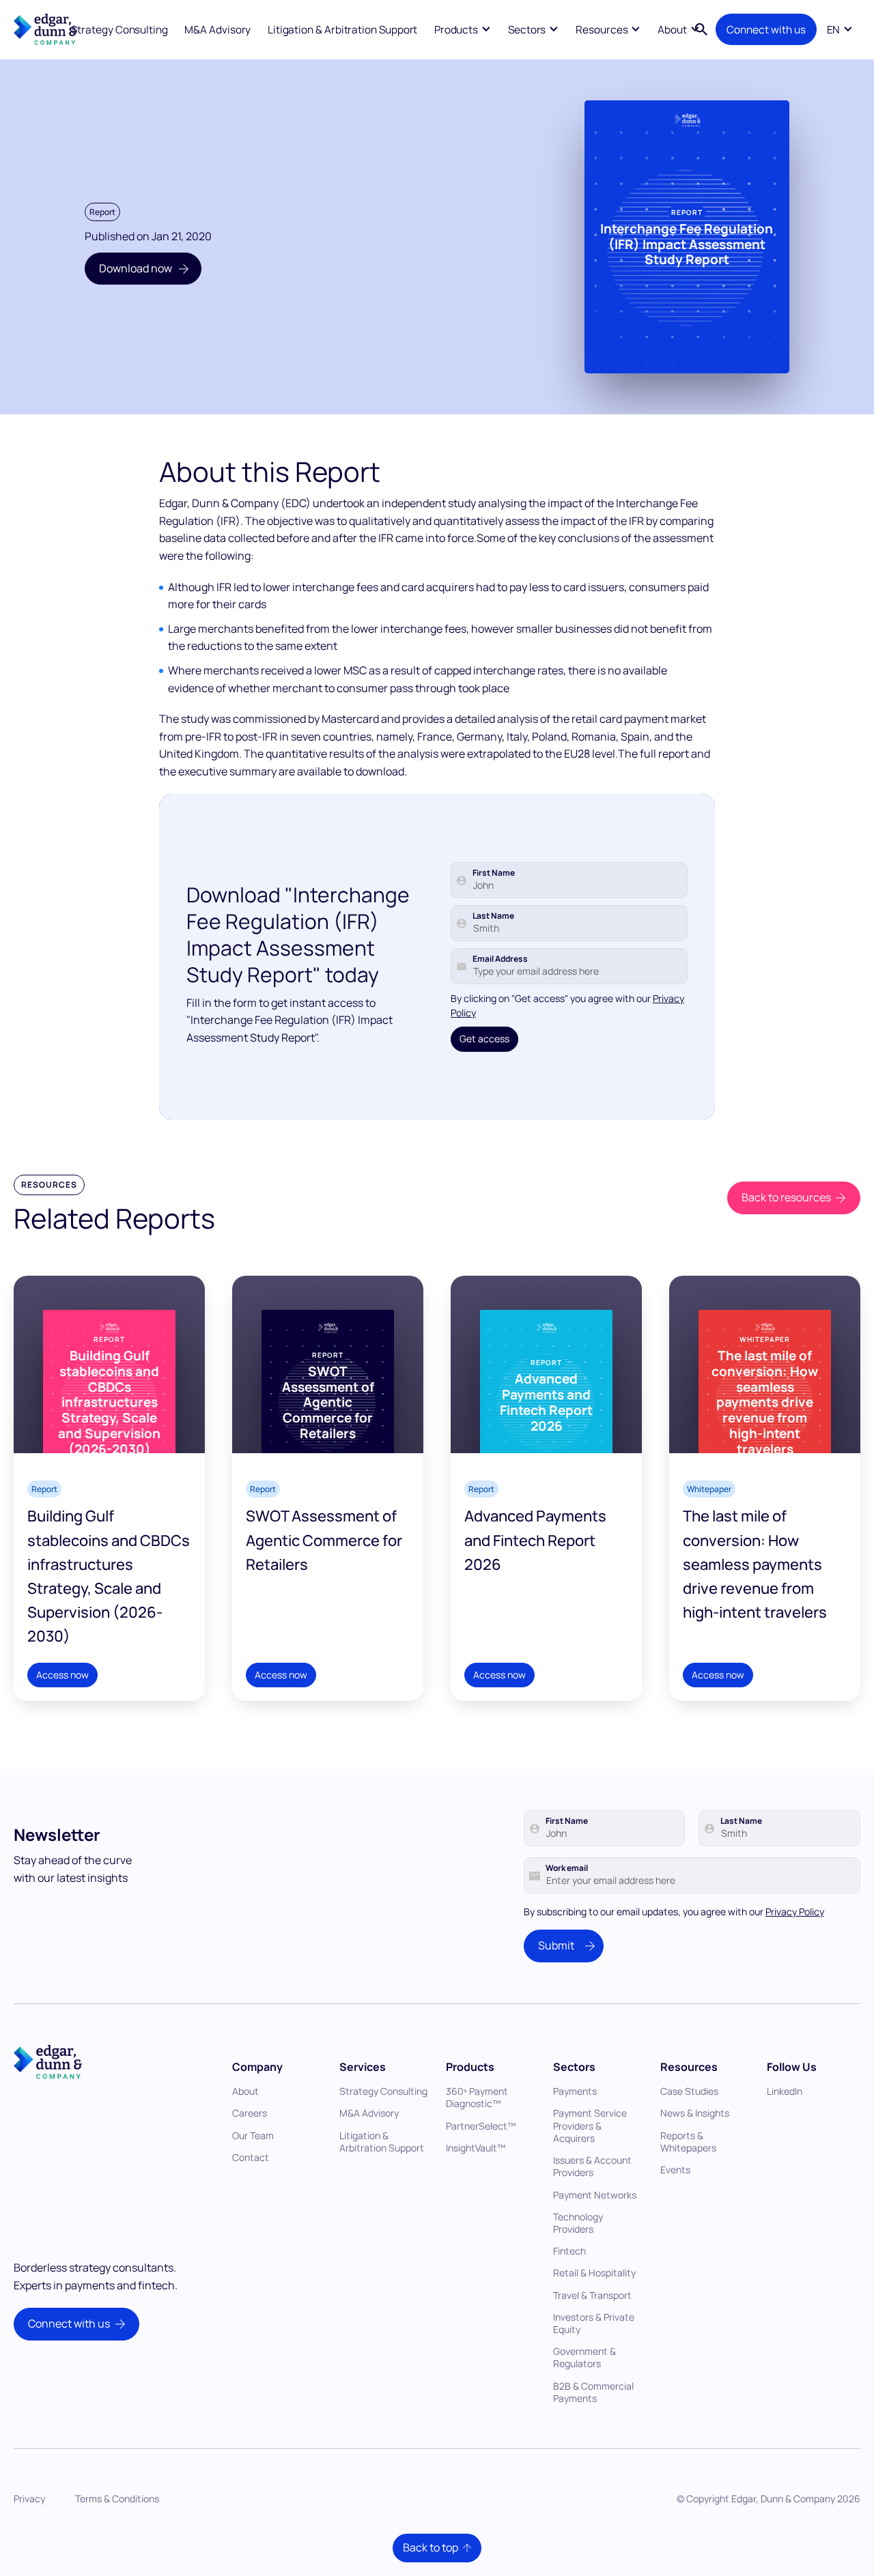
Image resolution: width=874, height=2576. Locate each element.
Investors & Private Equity (594, 2323)
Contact (251, 2157)
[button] (462, 29)
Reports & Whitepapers (688, 2142)
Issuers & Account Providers (592, 2166)
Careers (250, 2113)
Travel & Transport (592, 2295)
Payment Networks (595, 2195)
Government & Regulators (584, 2357)
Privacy (29, 2499)
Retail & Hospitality (594, 2273)
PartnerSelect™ (481, 2126)
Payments (575, 2091)
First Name (494, 873)
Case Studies (689, 2091)
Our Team (253, 2135)
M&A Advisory (217, 30)
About (245, 2091)
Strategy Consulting (119, 30)
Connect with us (766, 30)
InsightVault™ (476, 2148)
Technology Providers (578, 2223)
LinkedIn (785, 2091)
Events (675, 2170)
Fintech (569, 2251)
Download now (136, 268)
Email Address (500, 959)
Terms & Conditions (117, 2499)
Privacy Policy (795, 1912)
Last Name (493, 916)
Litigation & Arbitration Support (343, 30)
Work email (567, 1868)
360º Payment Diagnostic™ (477, 2097)
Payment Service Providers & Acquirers (590, 2125)
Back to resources (786, 1197)
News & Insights (695, 2113)
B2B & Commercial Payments (593, 2392)
